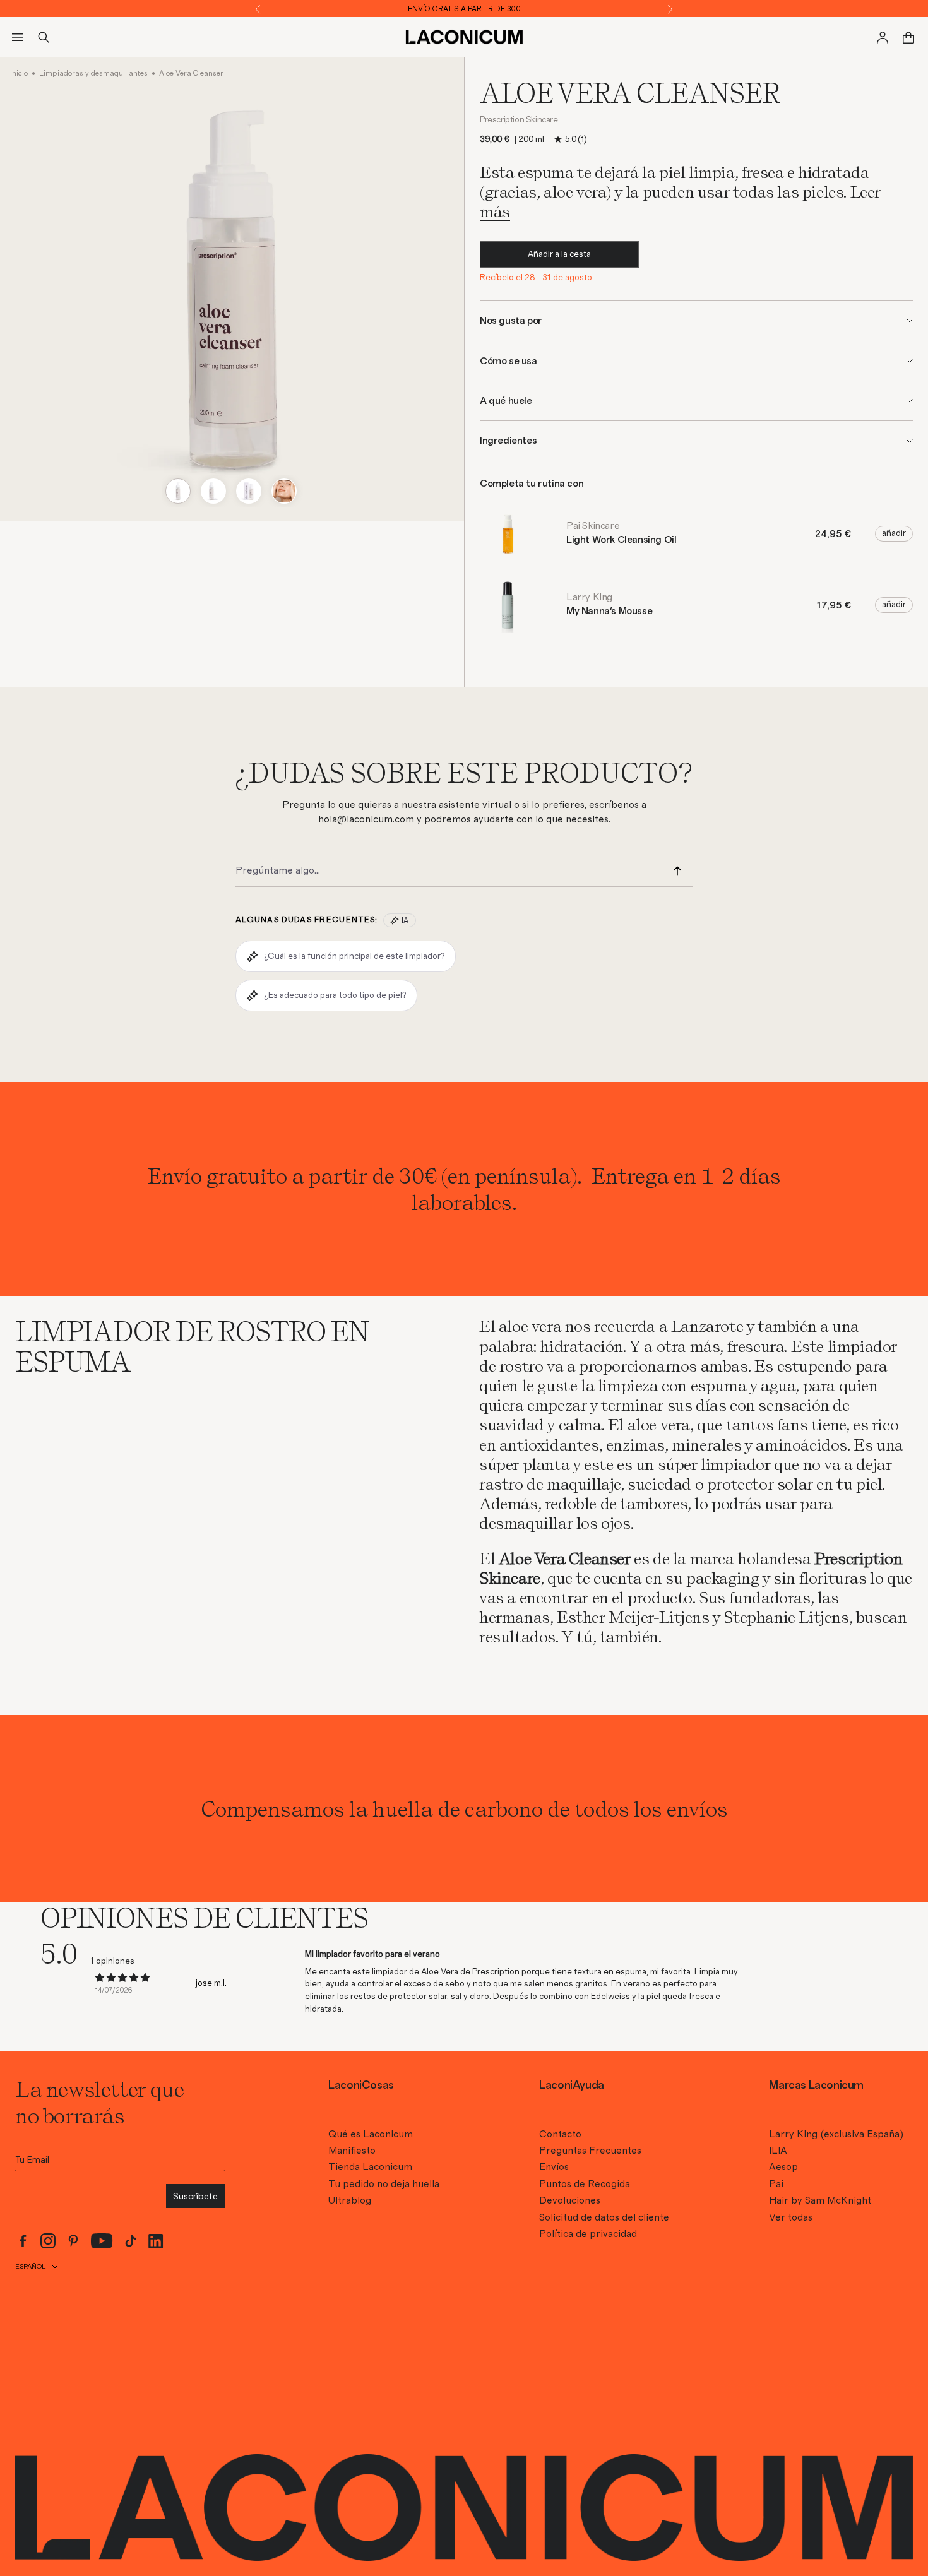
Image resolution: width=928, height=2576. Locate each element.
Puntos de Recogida (585, 2184)
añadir (894, 533)
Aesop (783, 2167)
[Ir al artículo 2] (213, 491)
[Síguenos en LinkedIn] (156, 2241)
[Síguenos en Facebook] (23, 2241)
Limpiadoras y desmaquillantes (93, 73)
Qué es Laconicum (371, 2134)
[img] (122, 1978)
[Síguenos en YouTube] (102, 2241)
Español (30, 2266)
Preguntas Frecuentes (590, 2151)
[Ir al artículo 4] (284, 491)
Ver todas (791, 2217)
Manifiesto (352, 2151)
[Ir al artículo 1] (178, 491)
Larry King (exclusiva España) (836, 2134)
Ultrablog (350, 2200)
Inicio (19, 73)
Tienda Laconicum (370, 2167)
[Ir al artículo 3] (249, 491)
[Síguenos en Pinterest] (73, 2241)
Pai (776, 2184)
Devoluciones (570, 2200)
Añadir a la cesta (559, 254)
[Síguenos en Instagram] (48, 2241)
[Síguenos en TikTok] (131, 2241)
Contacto (560, 2134)
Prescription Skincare (519, 120)
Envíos (554, 2167)
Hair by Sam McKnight (820, 2200)
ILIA (778, 2151)
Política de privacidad (588, 2234)
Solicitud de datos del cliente (604, 2217)
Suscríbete (195, 2196)
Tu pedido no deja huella (384, 2184)
